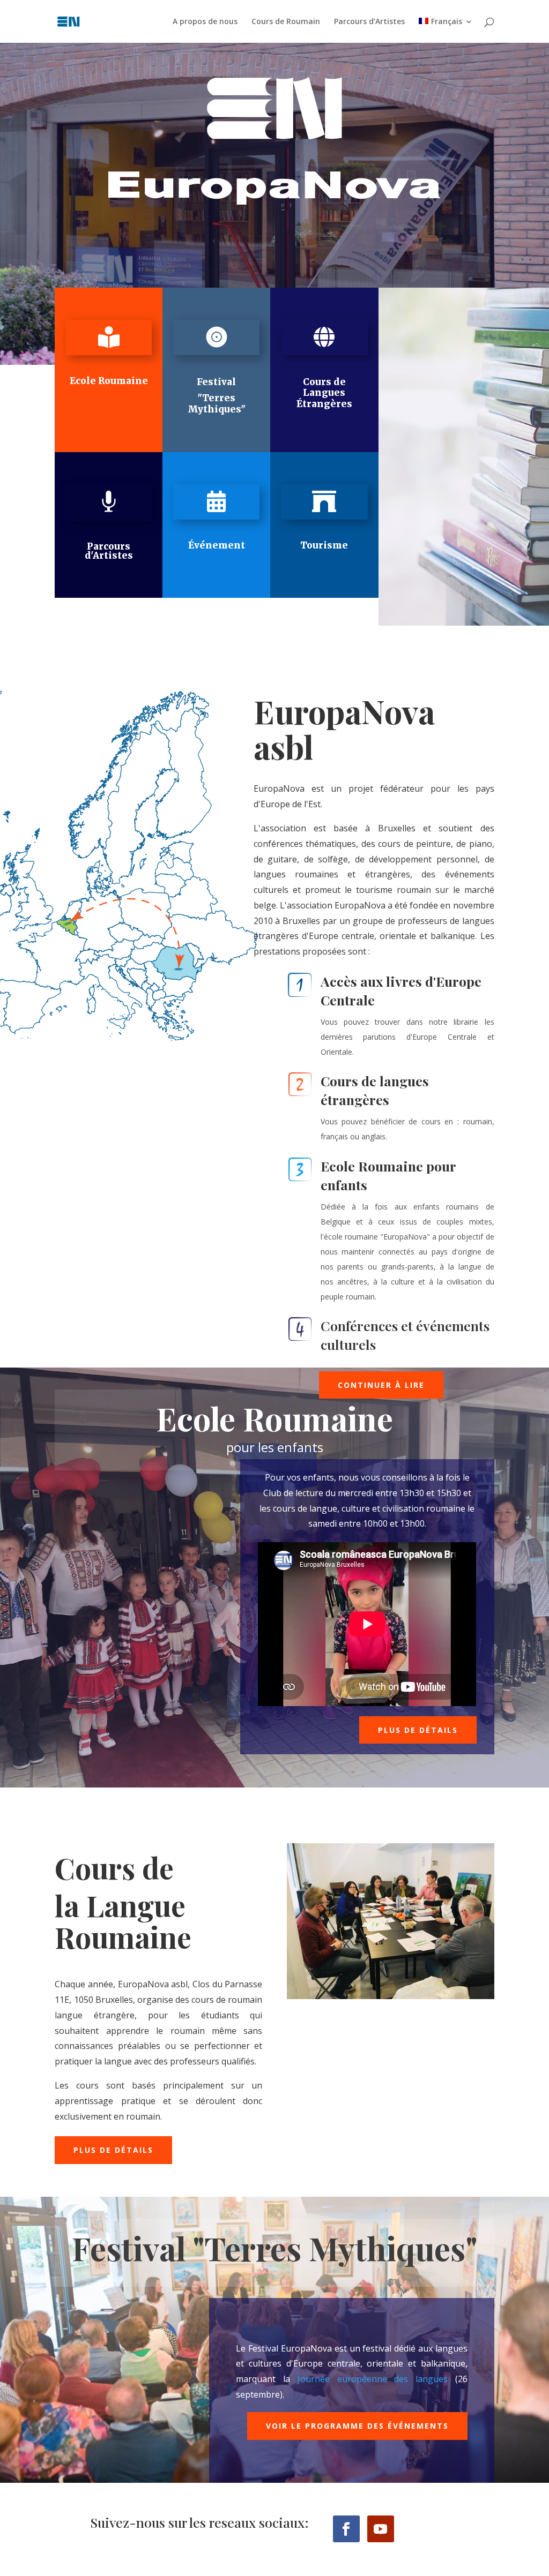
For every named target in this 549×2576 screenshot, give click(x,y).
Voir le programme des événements (357, 2426)
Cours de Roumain (286, 22)
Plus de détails (418, 1730)
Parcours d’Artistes (369, 22)
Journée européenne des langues (373, 2379)
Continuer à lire (381, 1385)
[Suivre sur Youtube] (381, 2529)
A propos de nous (205, 22)
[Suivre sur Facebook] (346, 2529)
